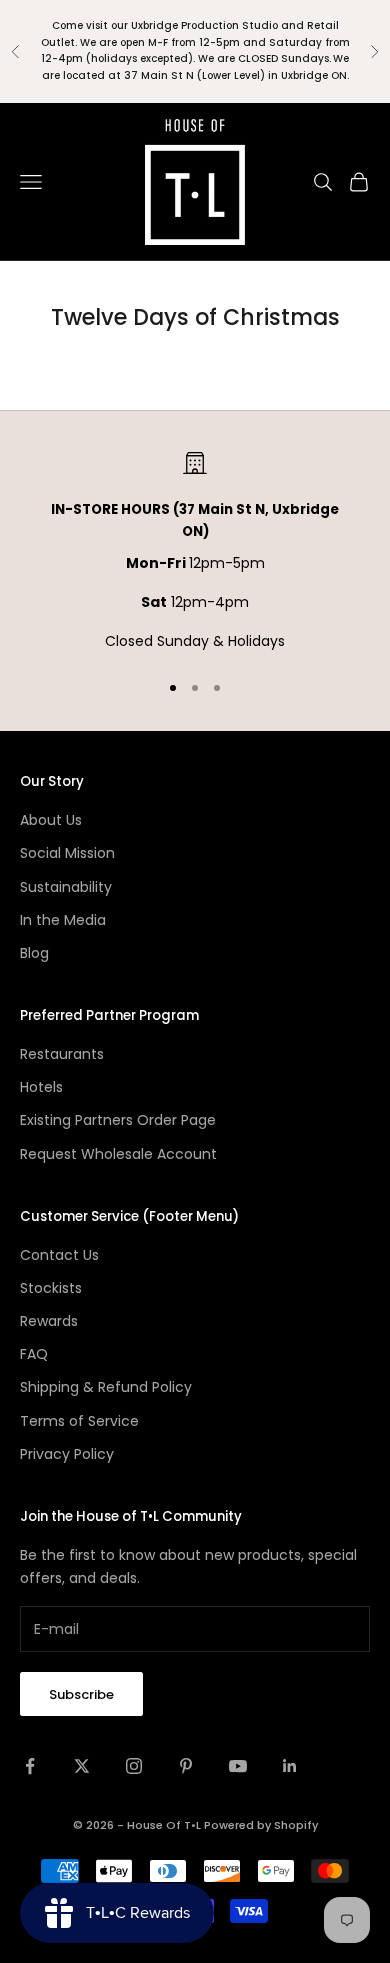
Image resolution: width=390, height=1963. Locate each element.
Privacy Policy (67, 1454)
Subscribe (81, 1694)
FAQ (34, 1354)
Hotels (41, 1087)
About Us (51, 820)
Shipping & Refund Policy (106, 1387)
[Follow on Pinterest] (186, 1766)
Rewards (49, 1321)
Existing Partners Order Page (118, 1120)
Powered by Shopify (261, 1825)
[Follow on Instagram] (134, 1766)
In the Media (63, 920)
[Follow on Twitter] (82, 1766)
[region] (195, 552)
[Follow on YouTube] (238, 1766)
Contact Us (59, 1255)
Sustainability (66, 887)
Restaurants (62, 1054)
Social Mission (67, 853)
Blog (34, 953)
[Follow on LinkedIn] (290, 1766)
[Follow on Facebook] (30, 1766)
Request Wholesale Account (118, 1154)
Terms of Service (79, 1421)
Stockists (51, 1288)
